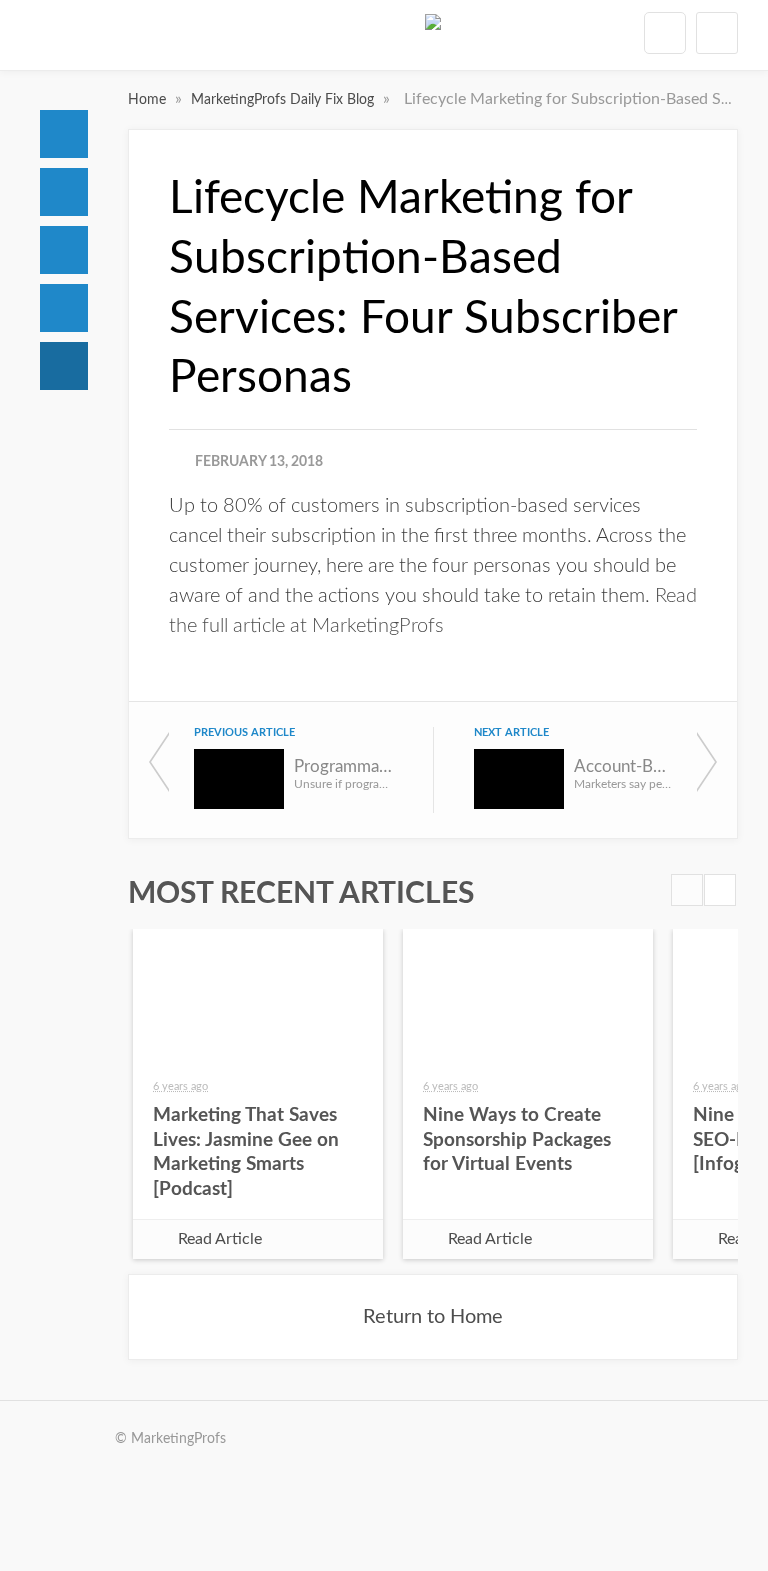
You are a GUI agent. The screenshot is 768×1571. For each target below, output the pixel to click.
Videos (64, 308)
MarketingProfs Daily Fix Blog (284, 100)
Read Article (220, 1239)
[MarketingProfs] (433, 39)
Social (64, 250)
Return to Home (433, 1317)
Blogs (64, 366)
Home (64, 134)
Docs (64, 192)
